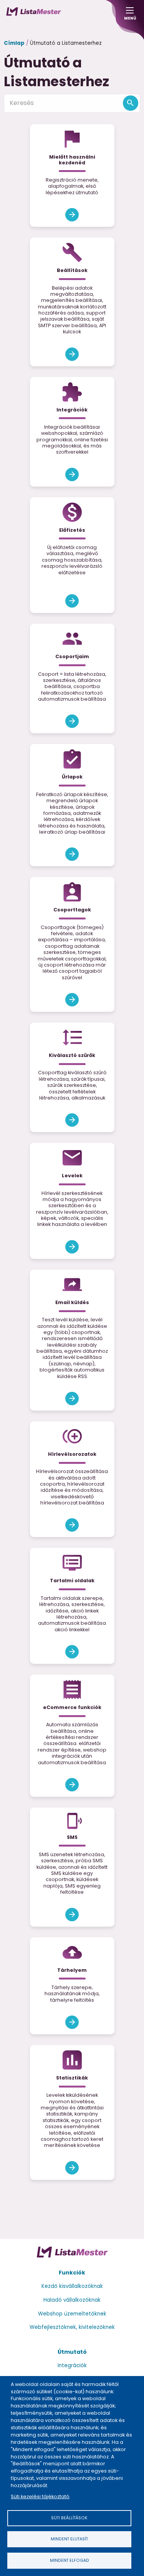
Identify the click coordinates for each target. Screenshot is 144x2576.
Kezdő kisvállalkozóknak (72, 2286)
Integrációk (72, 2365)
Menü (130, 16)
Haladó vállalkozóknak (72, 2300)
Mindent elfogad (70, 2560)
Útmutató (72, 2352)
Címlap (14, 43)
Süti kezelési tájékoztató (40, 2497)
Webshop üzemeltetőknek (72, 2314)
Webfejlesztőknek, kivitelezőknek (72, 2327)
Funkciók (72, 2273)
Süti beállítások (69, 2518)
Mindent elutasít (69, 2539)
